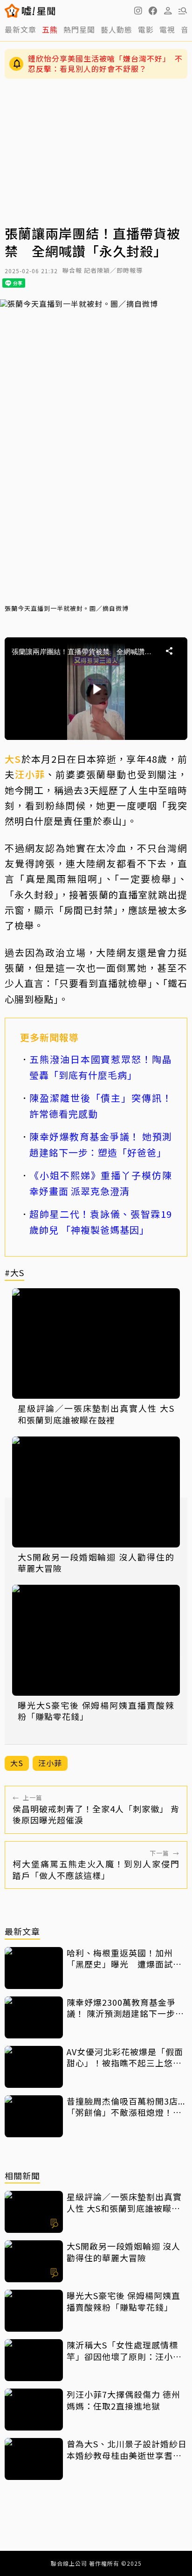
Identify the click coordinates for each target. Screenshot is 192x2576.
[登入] (168, 11)
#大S (14, 1273)
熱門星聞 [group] (79, 29)
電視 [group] (167, 29)
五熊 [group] (50, 29)
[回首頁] (38, 11)
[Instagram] (138, 11)
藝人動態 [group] (117, 29)
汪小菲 (30, 774)
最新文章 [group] (21, 29)
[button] (153, 11)
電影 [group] (146, 29)
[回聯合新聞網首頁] (12, 11)
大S (13, 759)
